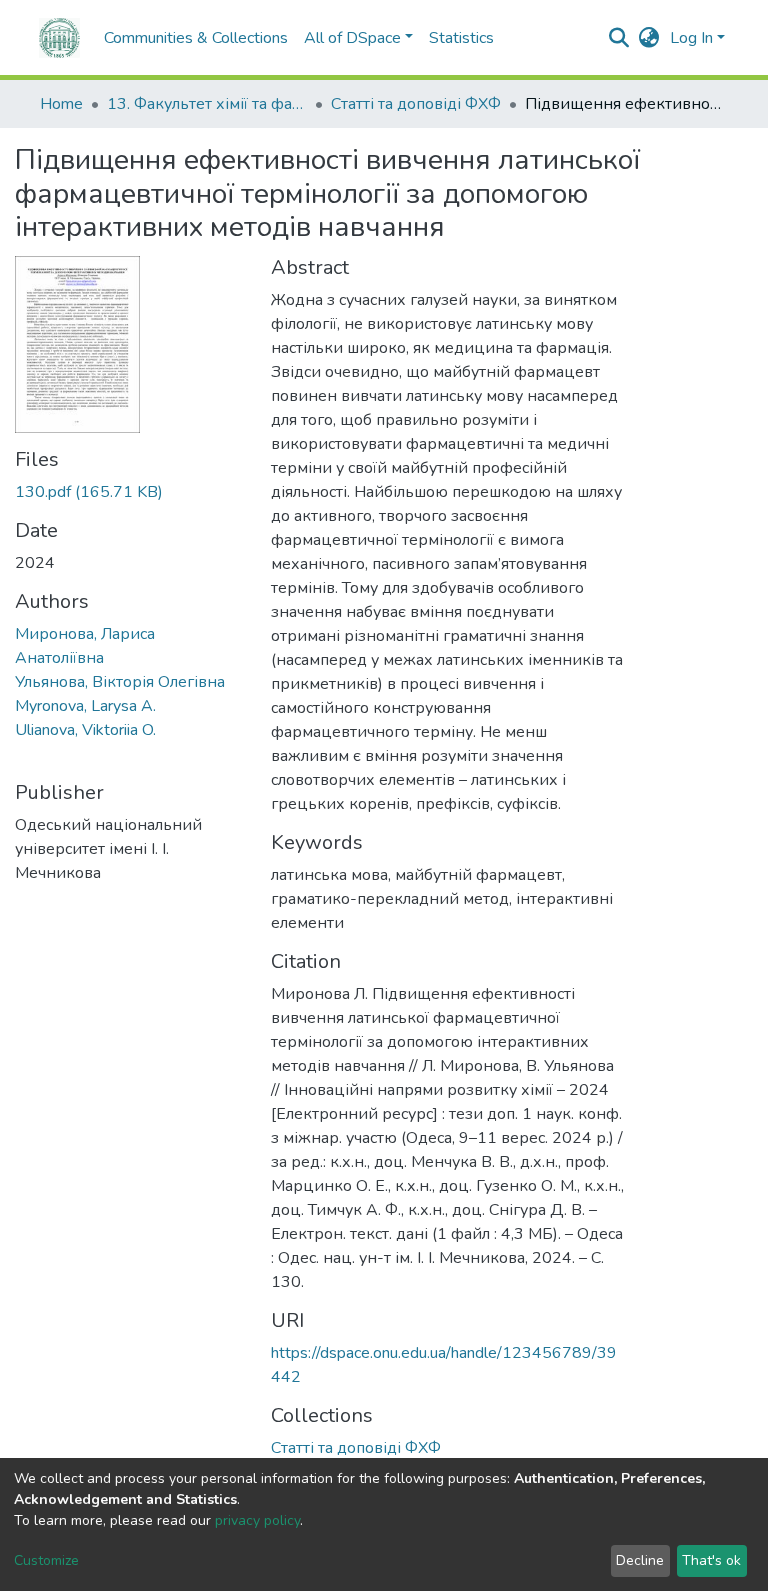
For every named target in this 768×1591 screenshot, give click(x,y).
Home (61, 104)
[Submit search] (619, 38)
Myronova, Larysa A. (85, 706)
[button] (649, 38)
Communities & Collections (196, 38)
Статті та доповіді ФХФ (416, 104)
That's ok (711, 1560)
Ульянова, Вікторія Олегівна (120, 682)
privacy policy (257, 1520)
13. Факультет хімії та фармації (207, 104)
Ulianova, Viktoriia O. (85, 730)
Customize (46, 1560)
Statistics (461, 38)
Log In (691, 38)
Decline (640, 1560)
